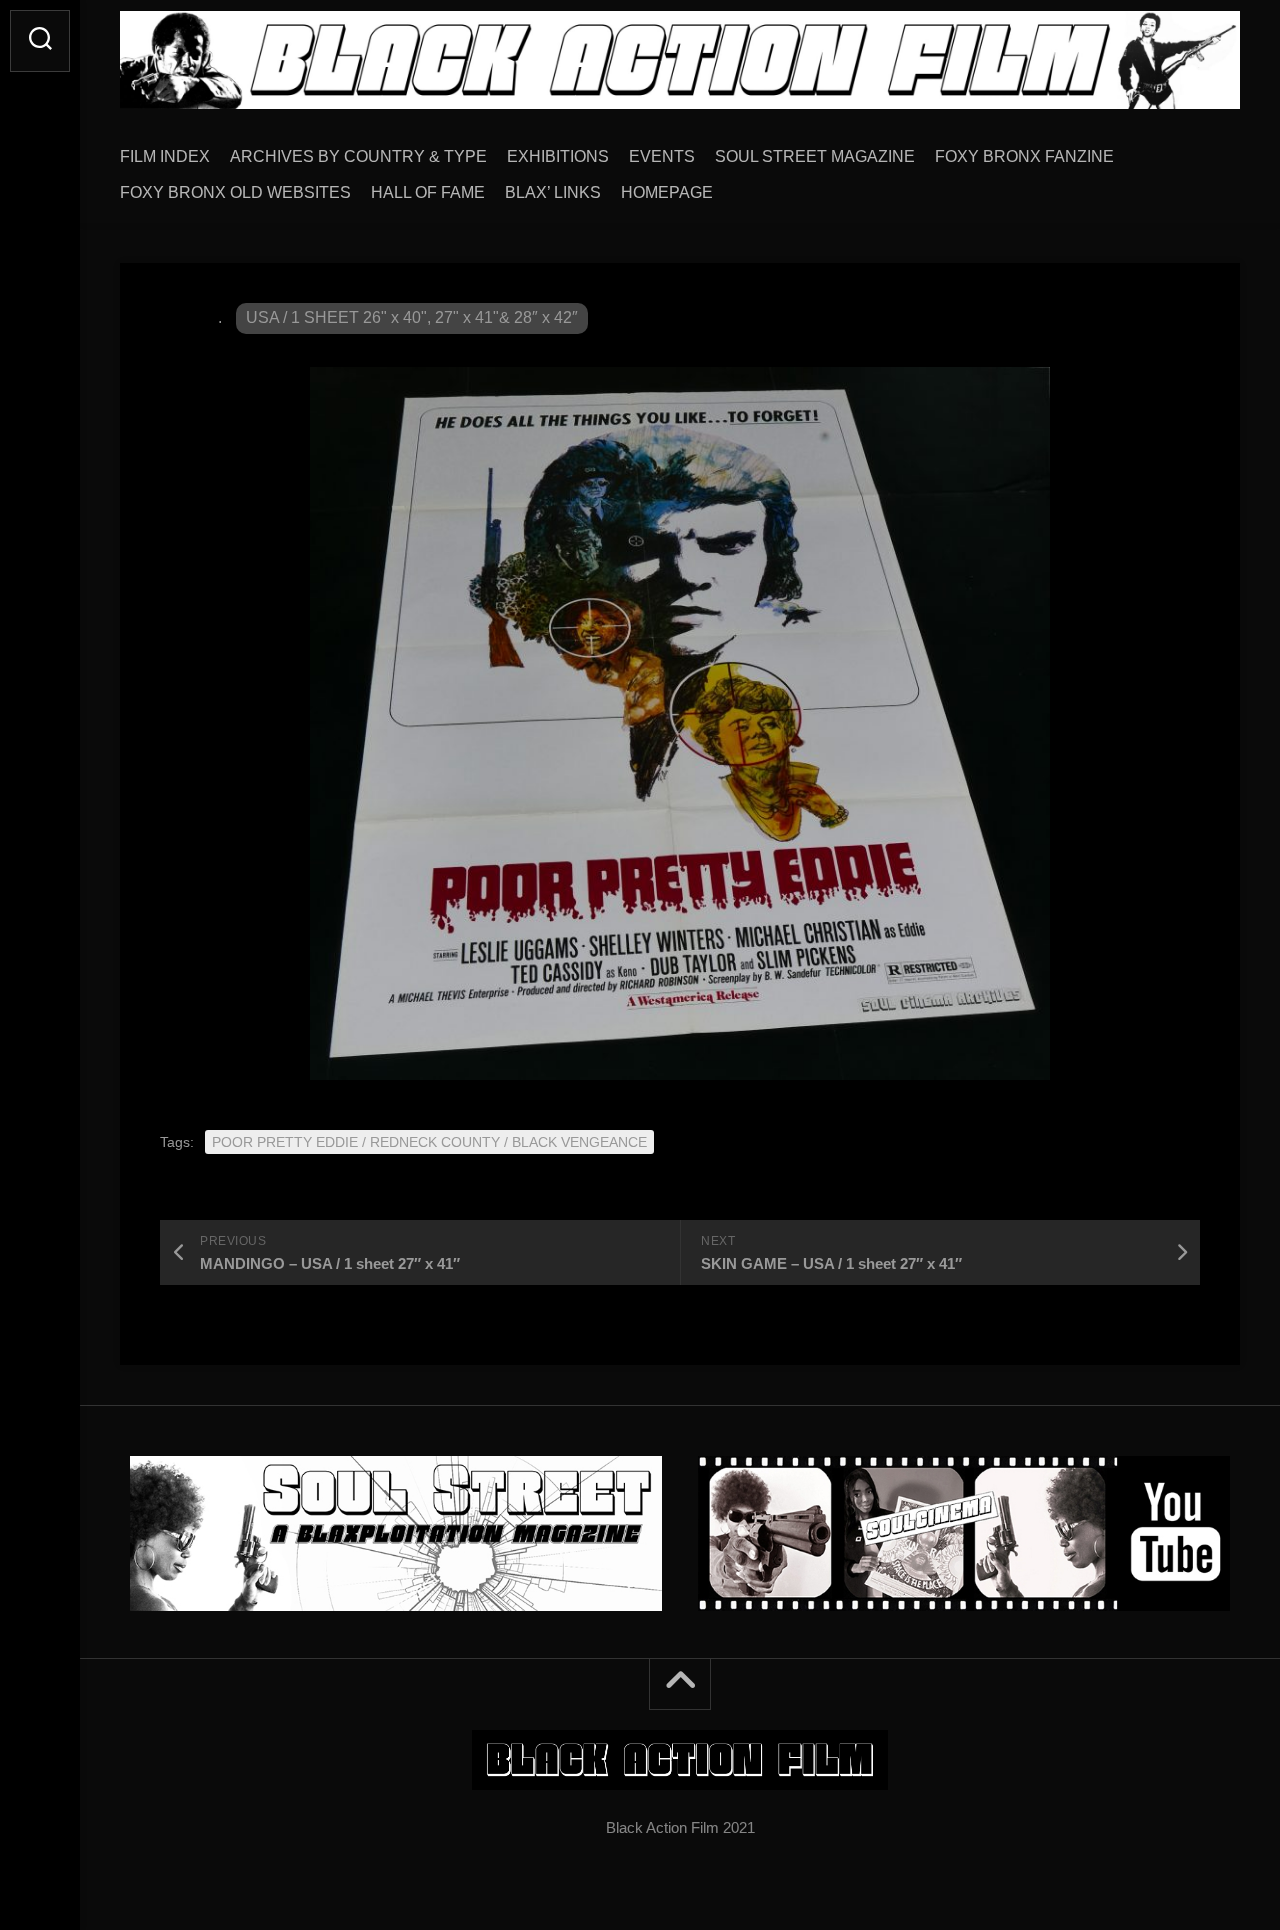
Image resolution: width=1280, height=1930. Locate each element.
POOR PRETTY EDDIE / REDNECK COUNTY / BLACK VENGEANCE (429, 1142)
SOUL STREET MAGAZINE (815, 156)
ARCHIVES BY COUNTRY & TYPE (358, 156)
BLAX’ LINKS (553, 192)
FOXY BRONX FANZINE (1024, 156)
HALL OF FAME (428, 192)
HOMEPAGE (667, 192)
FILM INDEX (165, 156)
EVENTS (662, 156)
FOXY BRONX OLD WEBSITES (235, 192)
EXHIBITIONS (558, 156)
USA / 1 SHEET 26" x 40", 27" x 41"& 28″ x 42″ (412, 317)
